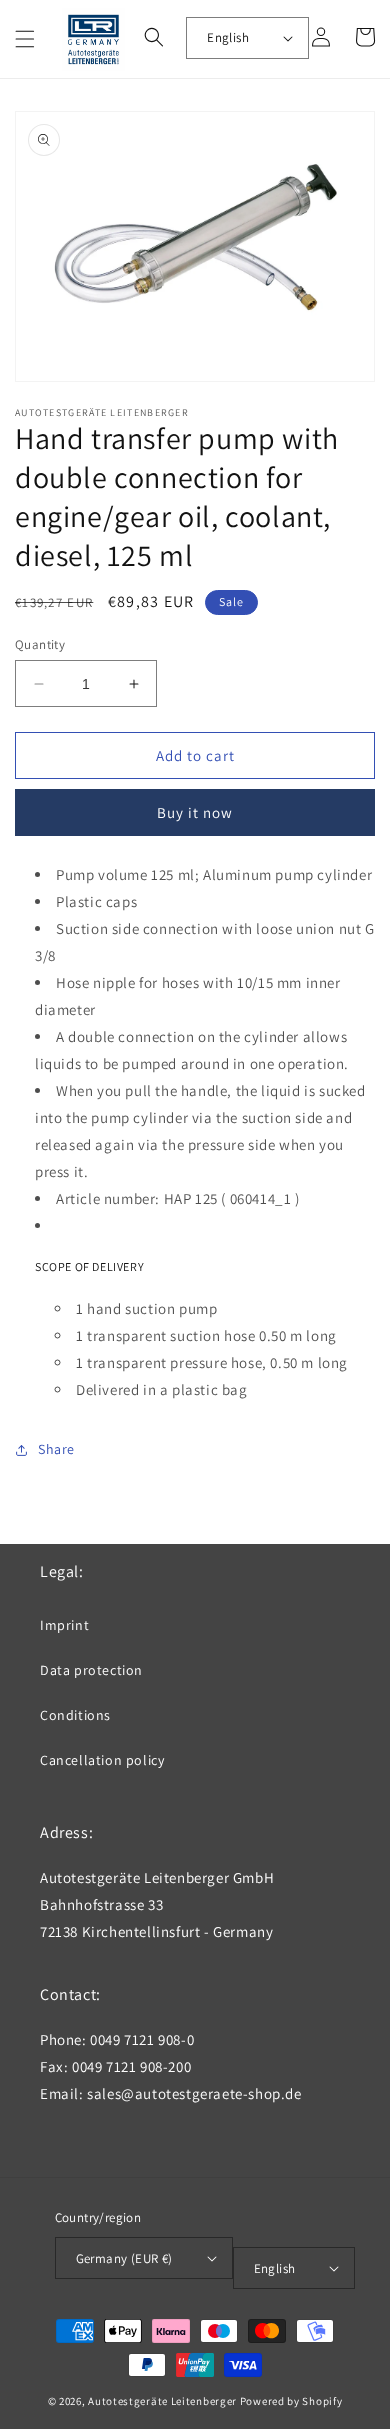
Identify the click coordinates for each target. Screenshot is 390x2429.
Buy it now (195, 812)
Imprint (64, 1625)
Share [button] (56, 1449)
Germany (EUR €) (124, 2258)
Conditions (75, 1715)
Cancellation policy (102, 1760)
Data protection (91, 1670)
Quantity (40, 644)
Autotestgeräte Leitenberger (162, 2401)
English (228, 37)
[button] (25, 39)
